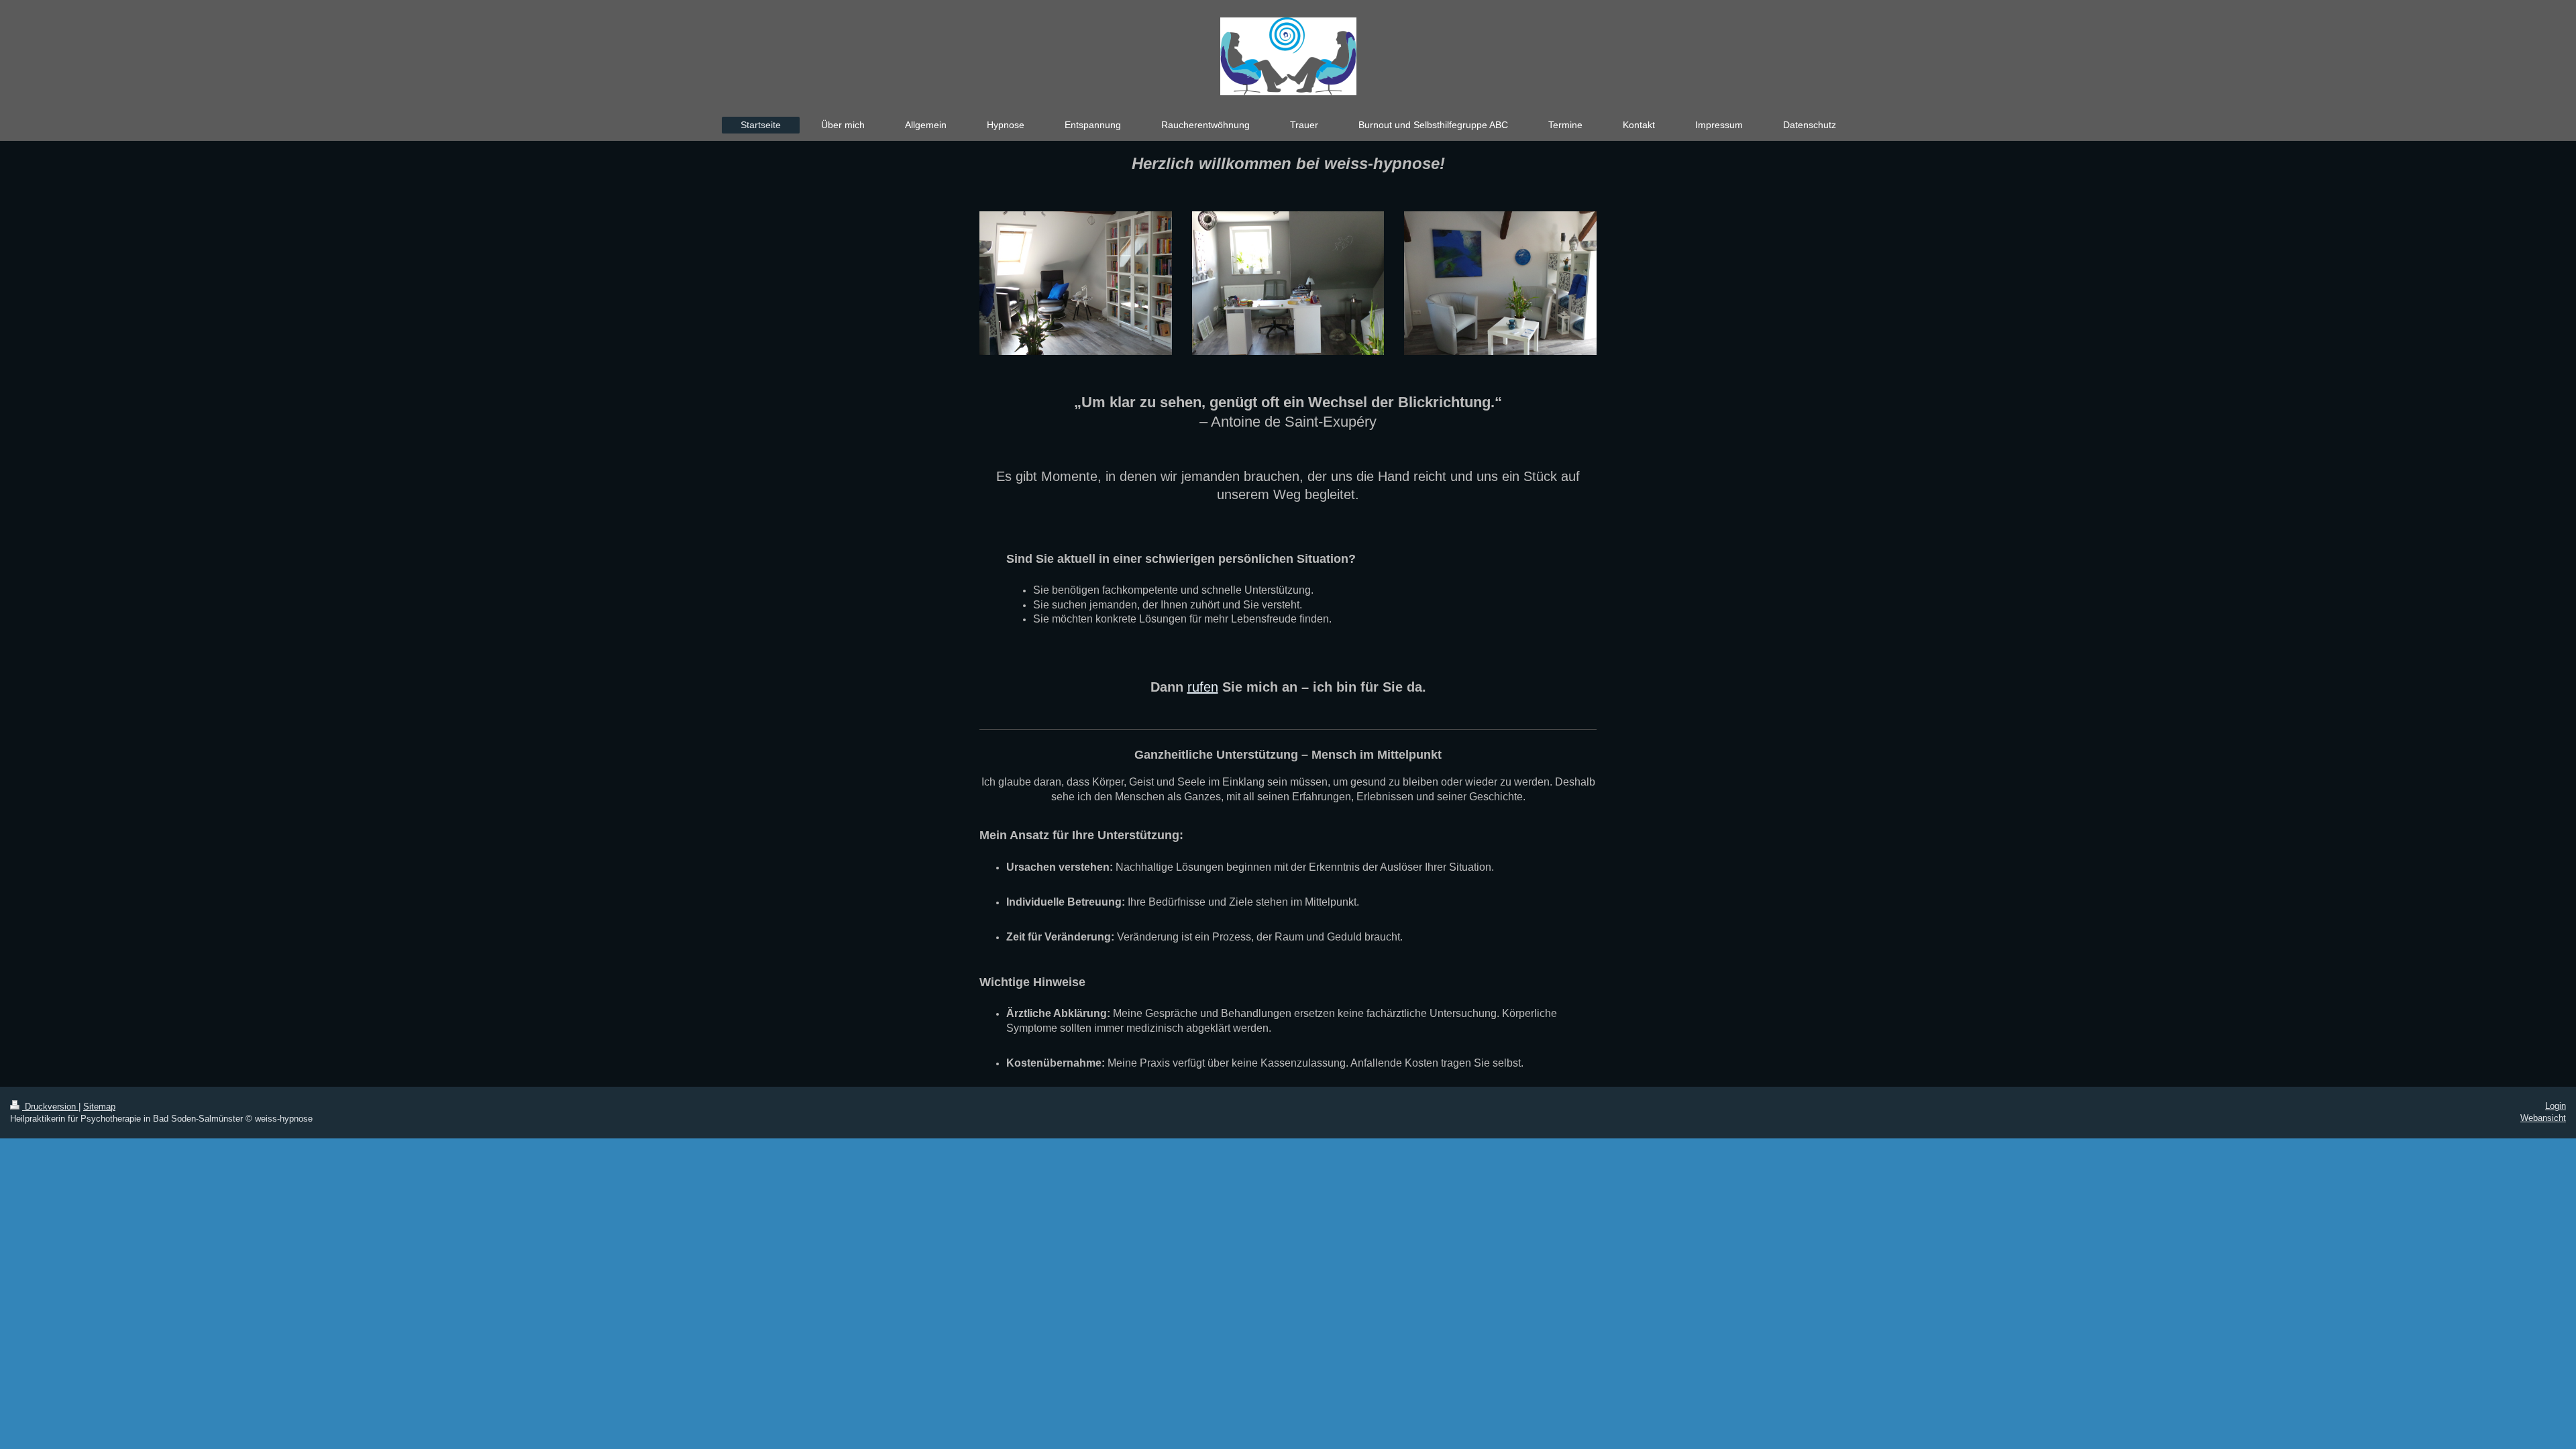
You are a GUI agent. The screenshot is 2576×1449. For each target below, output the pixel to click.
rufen (1203, 687)
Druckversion (50, 1107)
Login (2556, 1106)
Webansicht (2543, 1118)
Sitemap (99, 1107)
